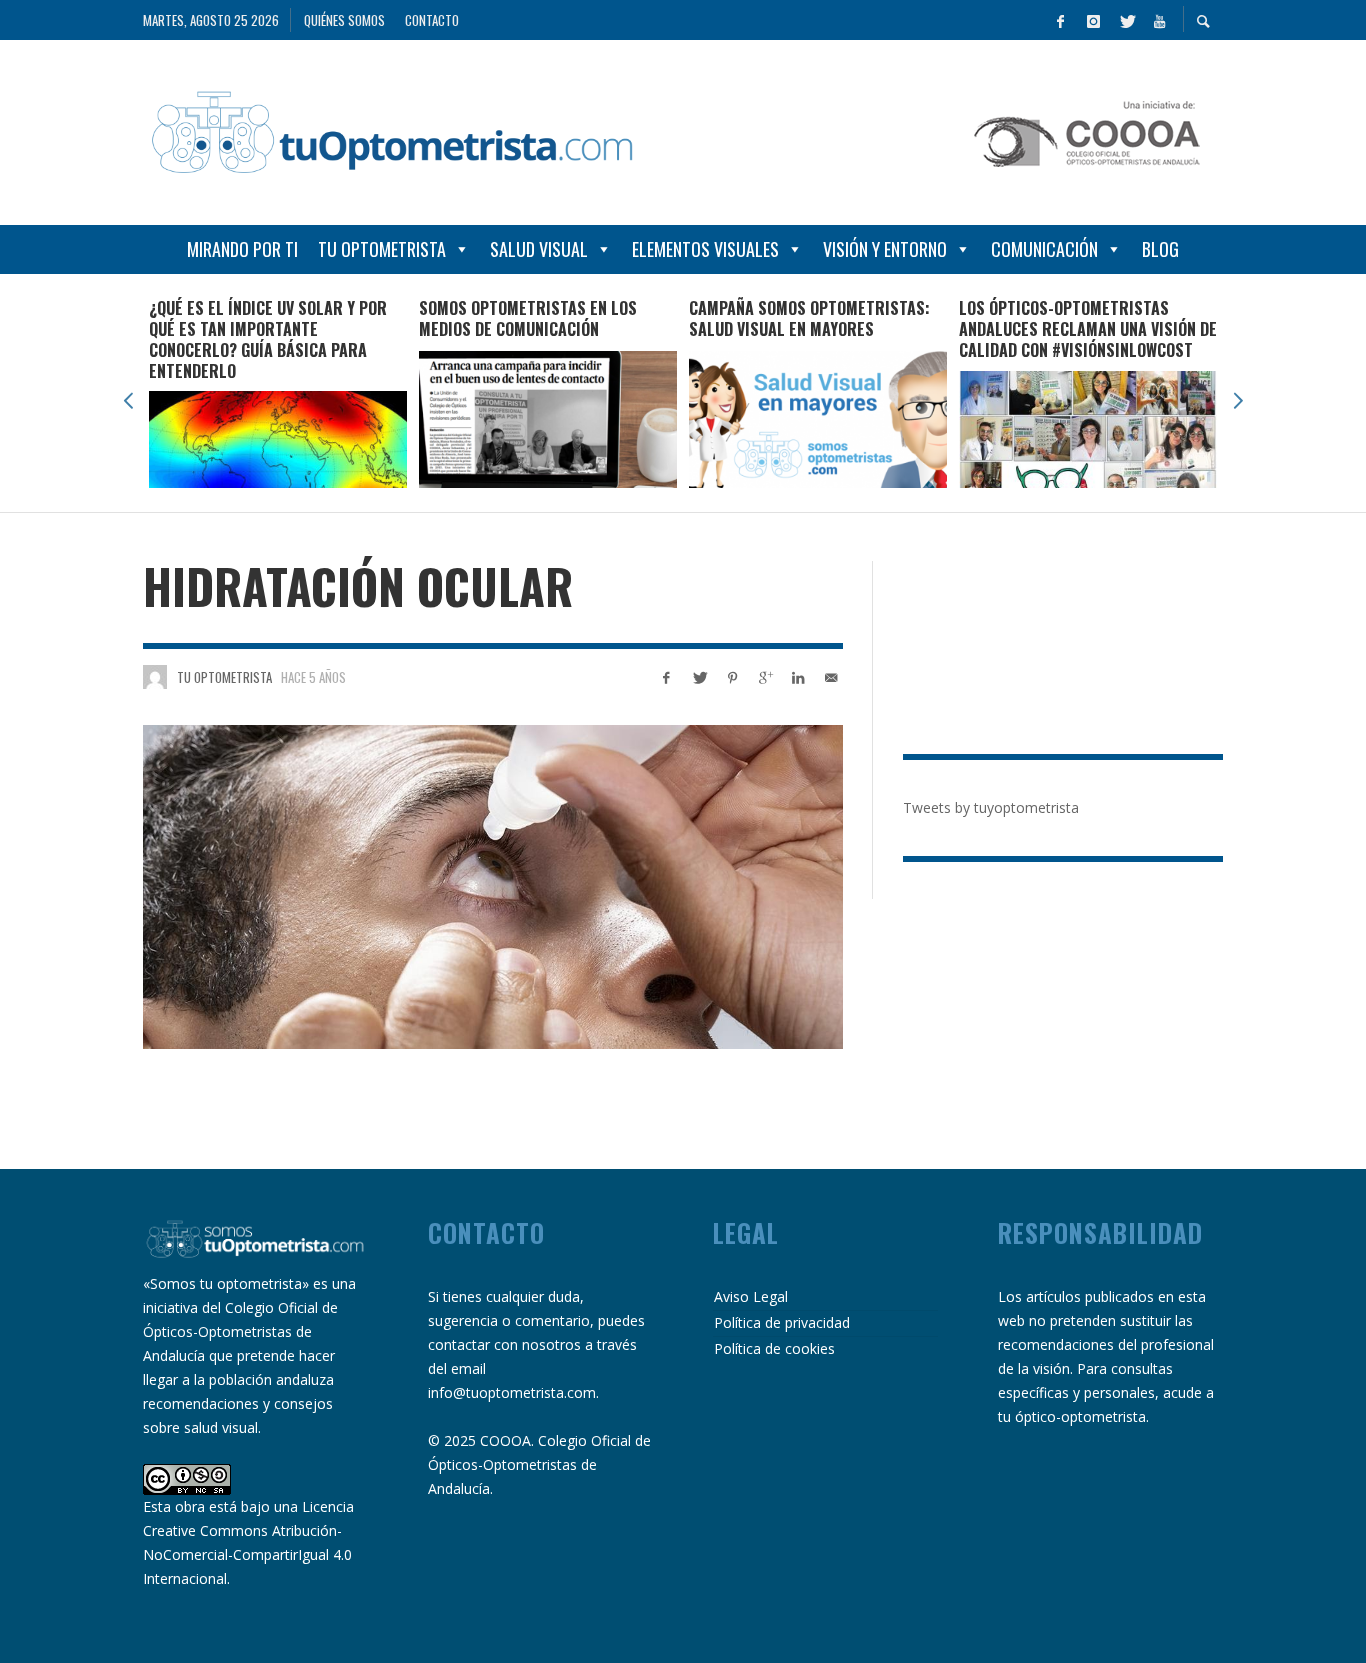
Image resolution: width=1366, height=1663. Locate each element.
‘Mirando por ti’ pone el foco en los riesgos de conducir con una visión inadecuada (1081, 329)
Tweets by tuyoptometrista (991, 807)
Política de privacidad (782, 1322)
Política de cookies (774, 1348)
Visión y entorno (885, 249)
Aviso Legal (751, 1296)
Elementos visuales (705, 249)
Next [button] (1238, 401)
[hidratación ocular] (493, 886)
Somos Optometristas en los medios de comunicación (258, 318)
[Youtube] (1159, 20)
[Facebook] (1060, 20)
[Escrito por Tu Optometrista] (155, 677)
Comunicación (1044, 249)
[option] (278, 393)
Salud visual (539, 249)
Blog (1160, 249)
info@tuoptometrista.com (512, 1392)
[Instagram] (1093, 20)
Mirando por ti (242, 249)
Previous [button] (128, 401)
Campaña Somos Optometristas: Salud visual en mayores (539, 318)
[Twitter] (1126, 20)
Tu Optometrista (382, 249)
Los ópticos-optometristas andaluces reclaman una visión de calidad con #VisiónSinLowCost (818, 329)
